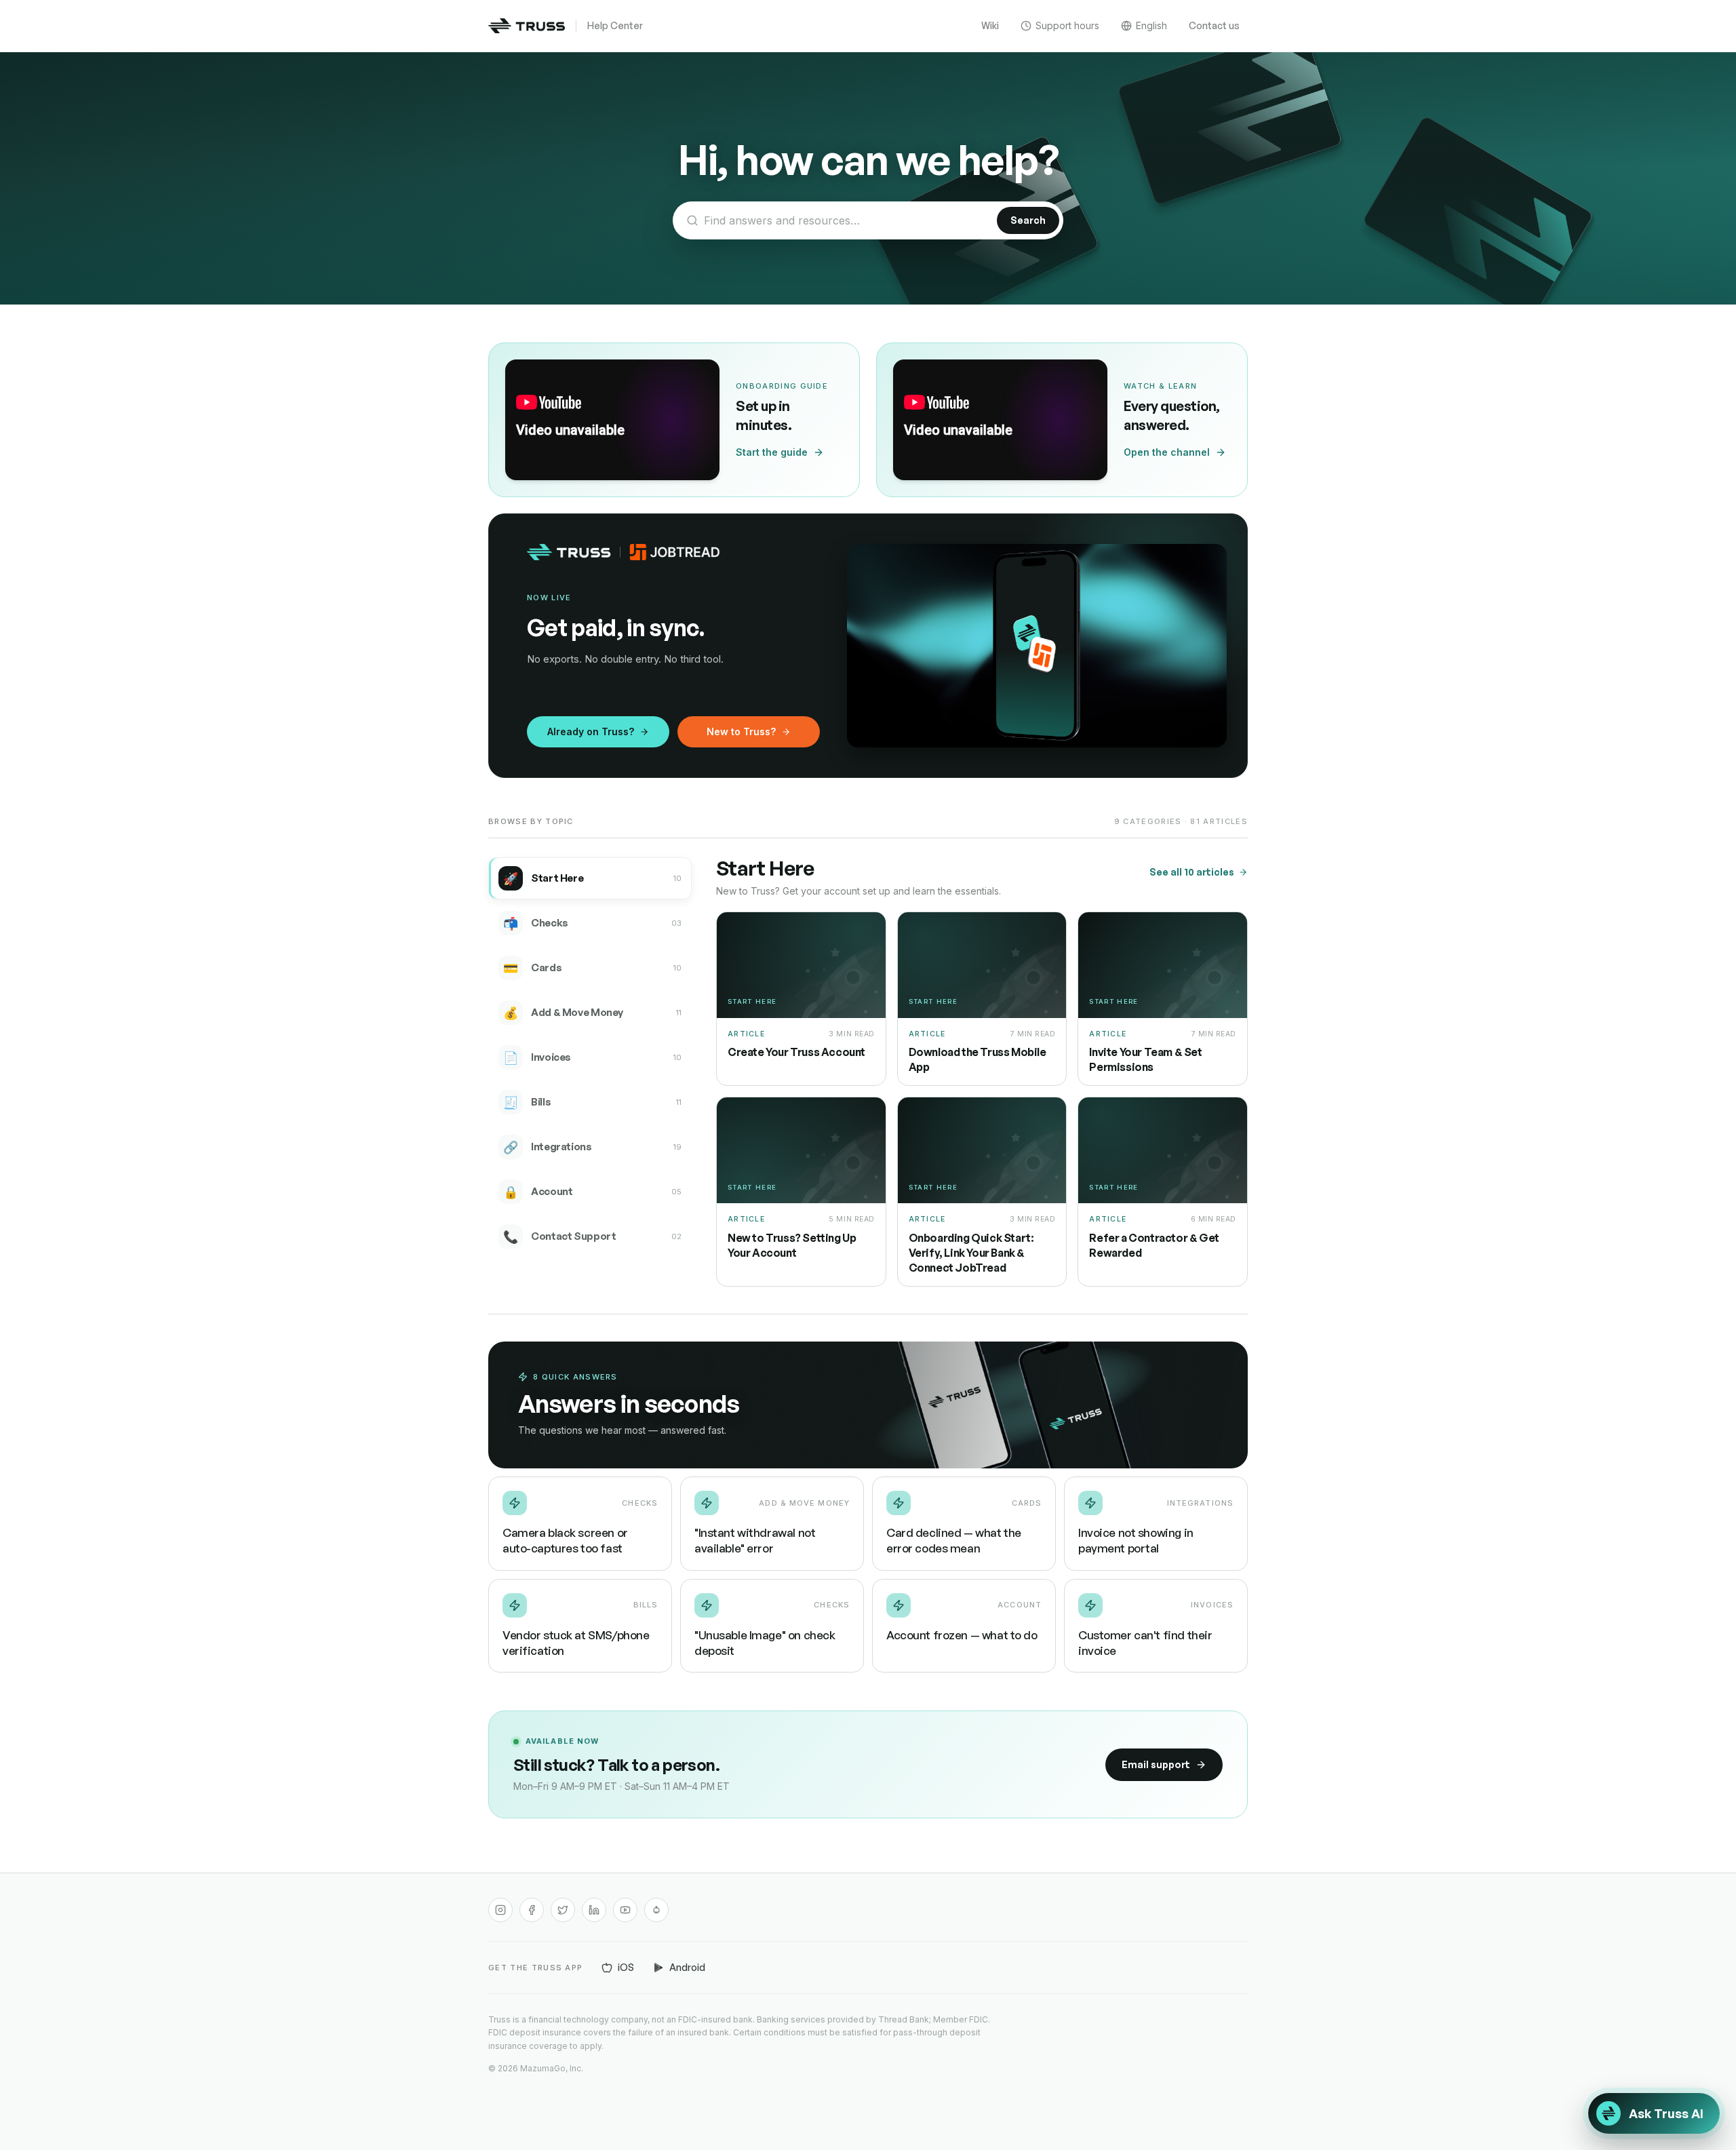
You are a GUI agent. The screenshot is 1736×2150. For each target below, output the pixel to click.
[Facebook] (532, 1910)
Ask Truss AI (1666, 2113)
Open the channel (1167, 452)
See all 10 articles (1192, 872)
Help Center (615, 25)
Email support (1156, 1764)
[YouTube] (625, 1910)
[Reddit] (656, 1910)
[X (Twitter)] (563, 1910)
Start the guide (772, 452)
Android (687, 1967)
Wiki (990, 25)
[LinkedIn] (594, 1910)
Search (1028, 220)
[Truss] (527, 26)
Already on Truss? (591, 731)
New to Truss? (741, 731)
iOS (626, 1967)
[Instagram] (500, 1910)
